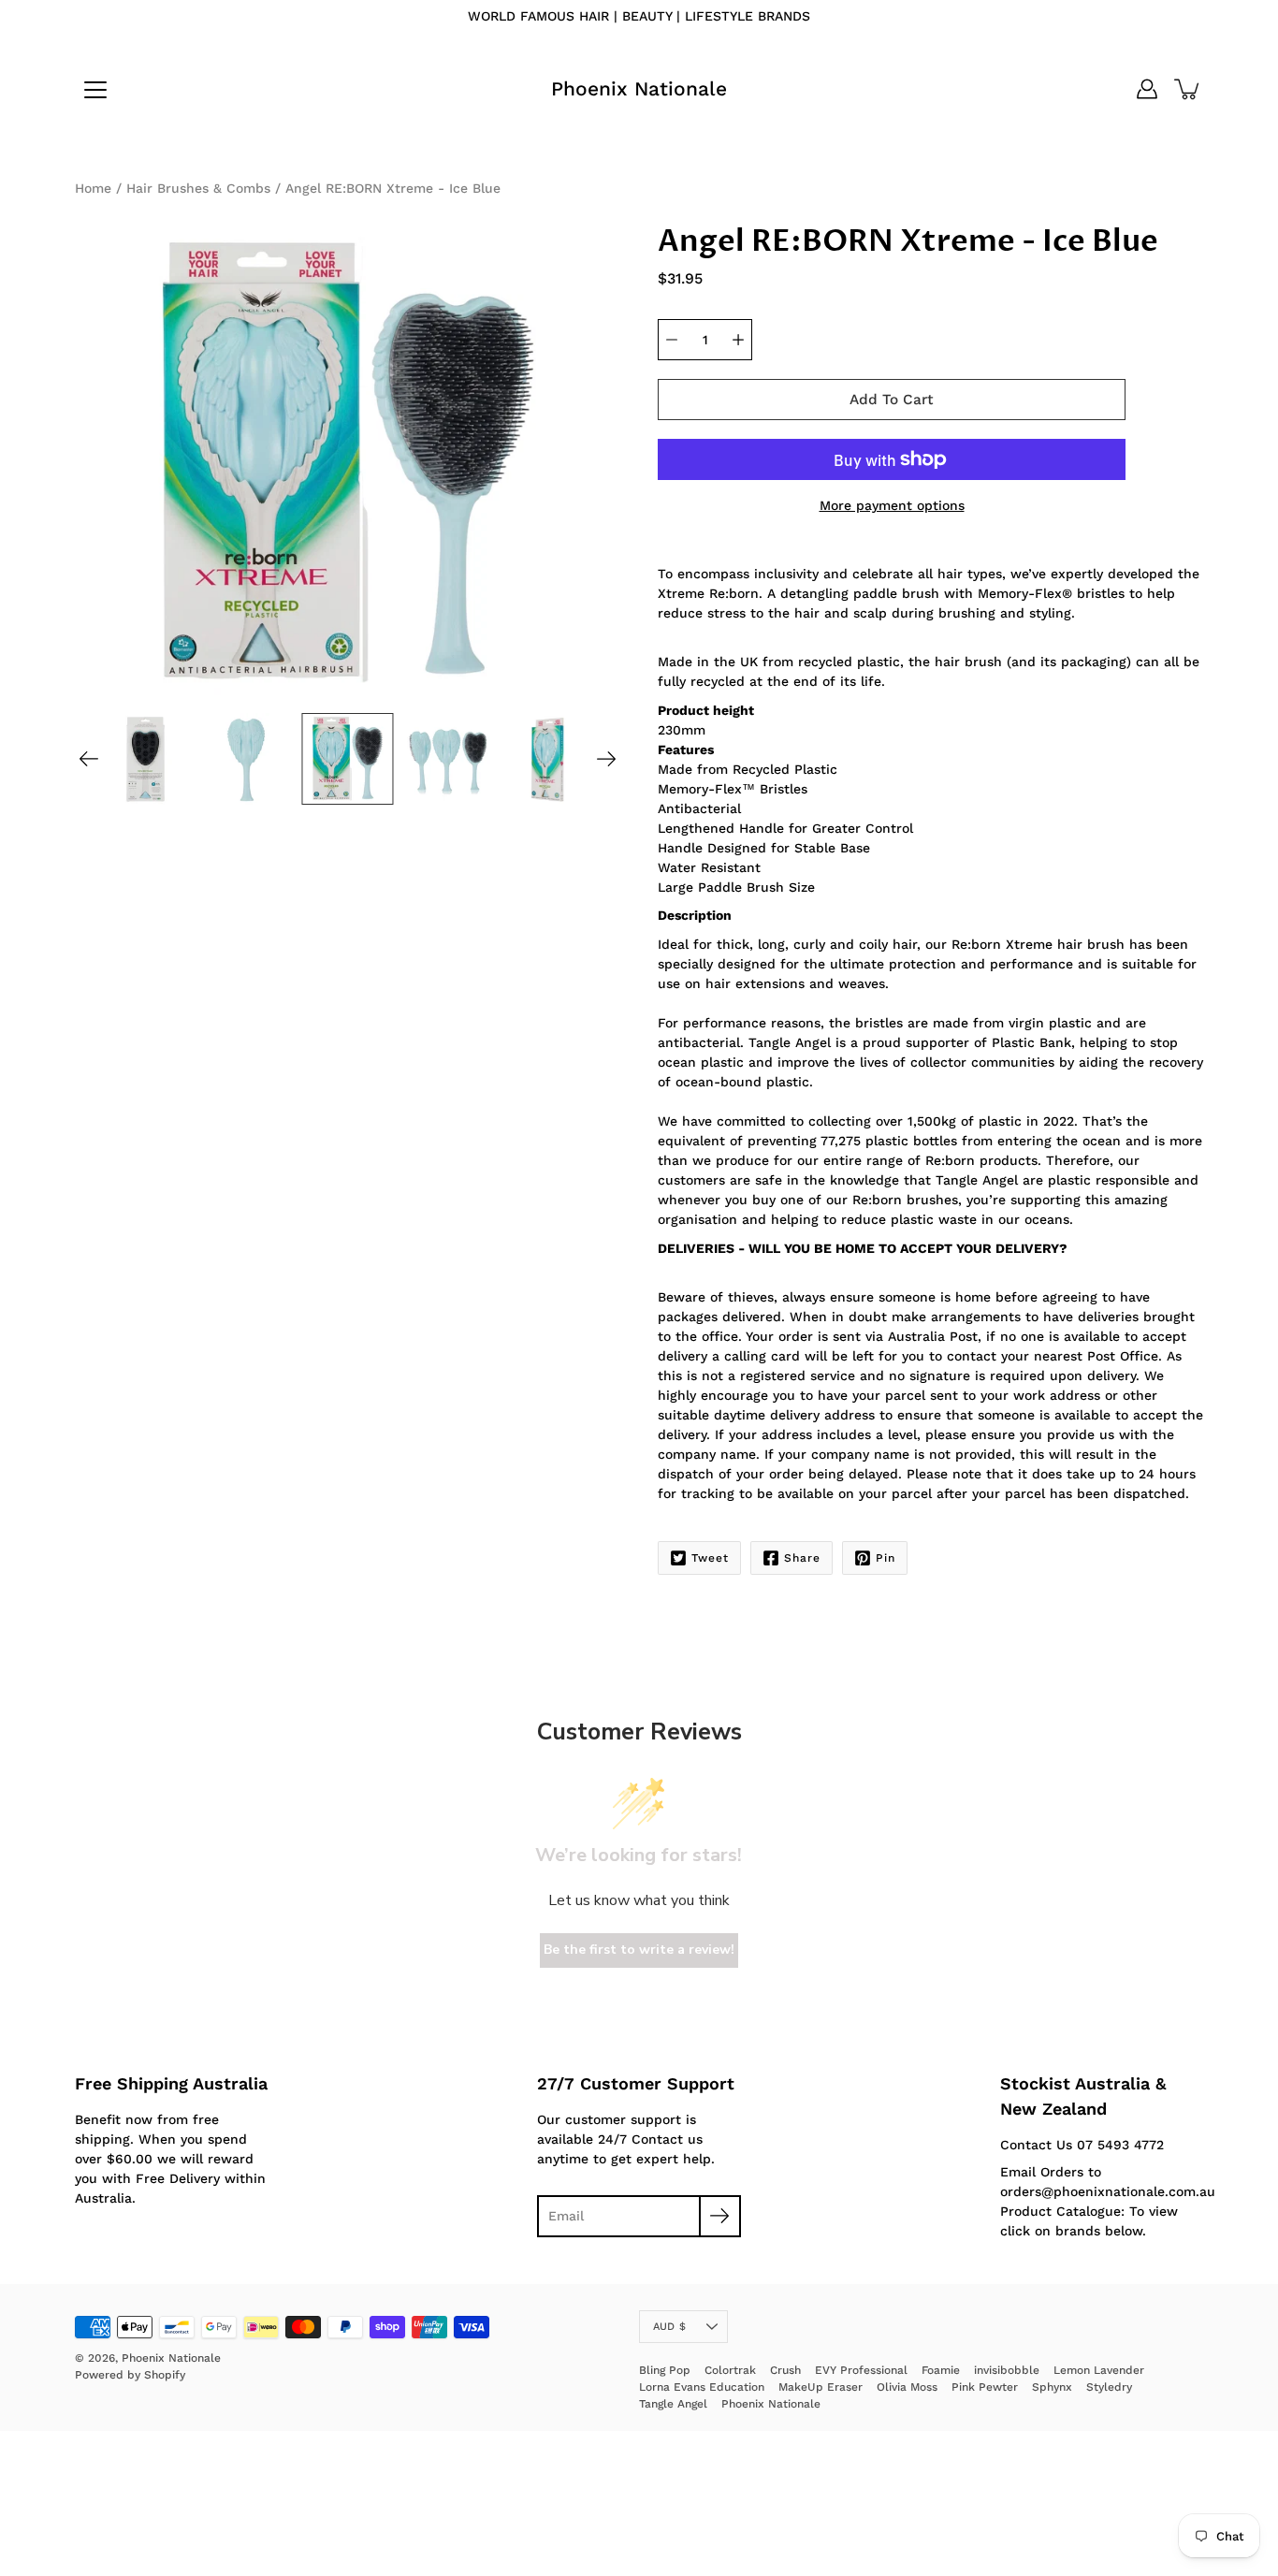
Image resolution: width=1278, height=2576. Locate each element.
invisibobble (1007, 2370)
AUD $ (669, 2327)
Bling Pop (665, 2370)
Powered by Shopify (130, 2375)
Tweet (710, 1558)
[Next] (606, 759)
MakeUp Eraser (821, 2387)
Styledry (1109, 2387)
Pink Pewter (985, 2387)
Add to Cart (892, 400)
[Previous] (89, 759)
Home (93, 188)
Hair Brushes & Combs (198, 188)
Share (802, 1558)
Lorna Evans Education (702, 2387)
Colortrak (730, 2370)
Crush (785, 2370)
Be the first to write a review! (639, 1950)
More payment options (892, 505)
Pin (886, 1558)
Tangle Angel (673, 2404)
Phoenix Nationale (639, 88)
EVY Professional (861, 2370)
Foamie (941, 2370)
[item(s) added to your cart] (1188, 89)
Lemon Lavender (1099, 2370)
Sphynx (1052, 2387)
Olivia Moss (907, 2387)
